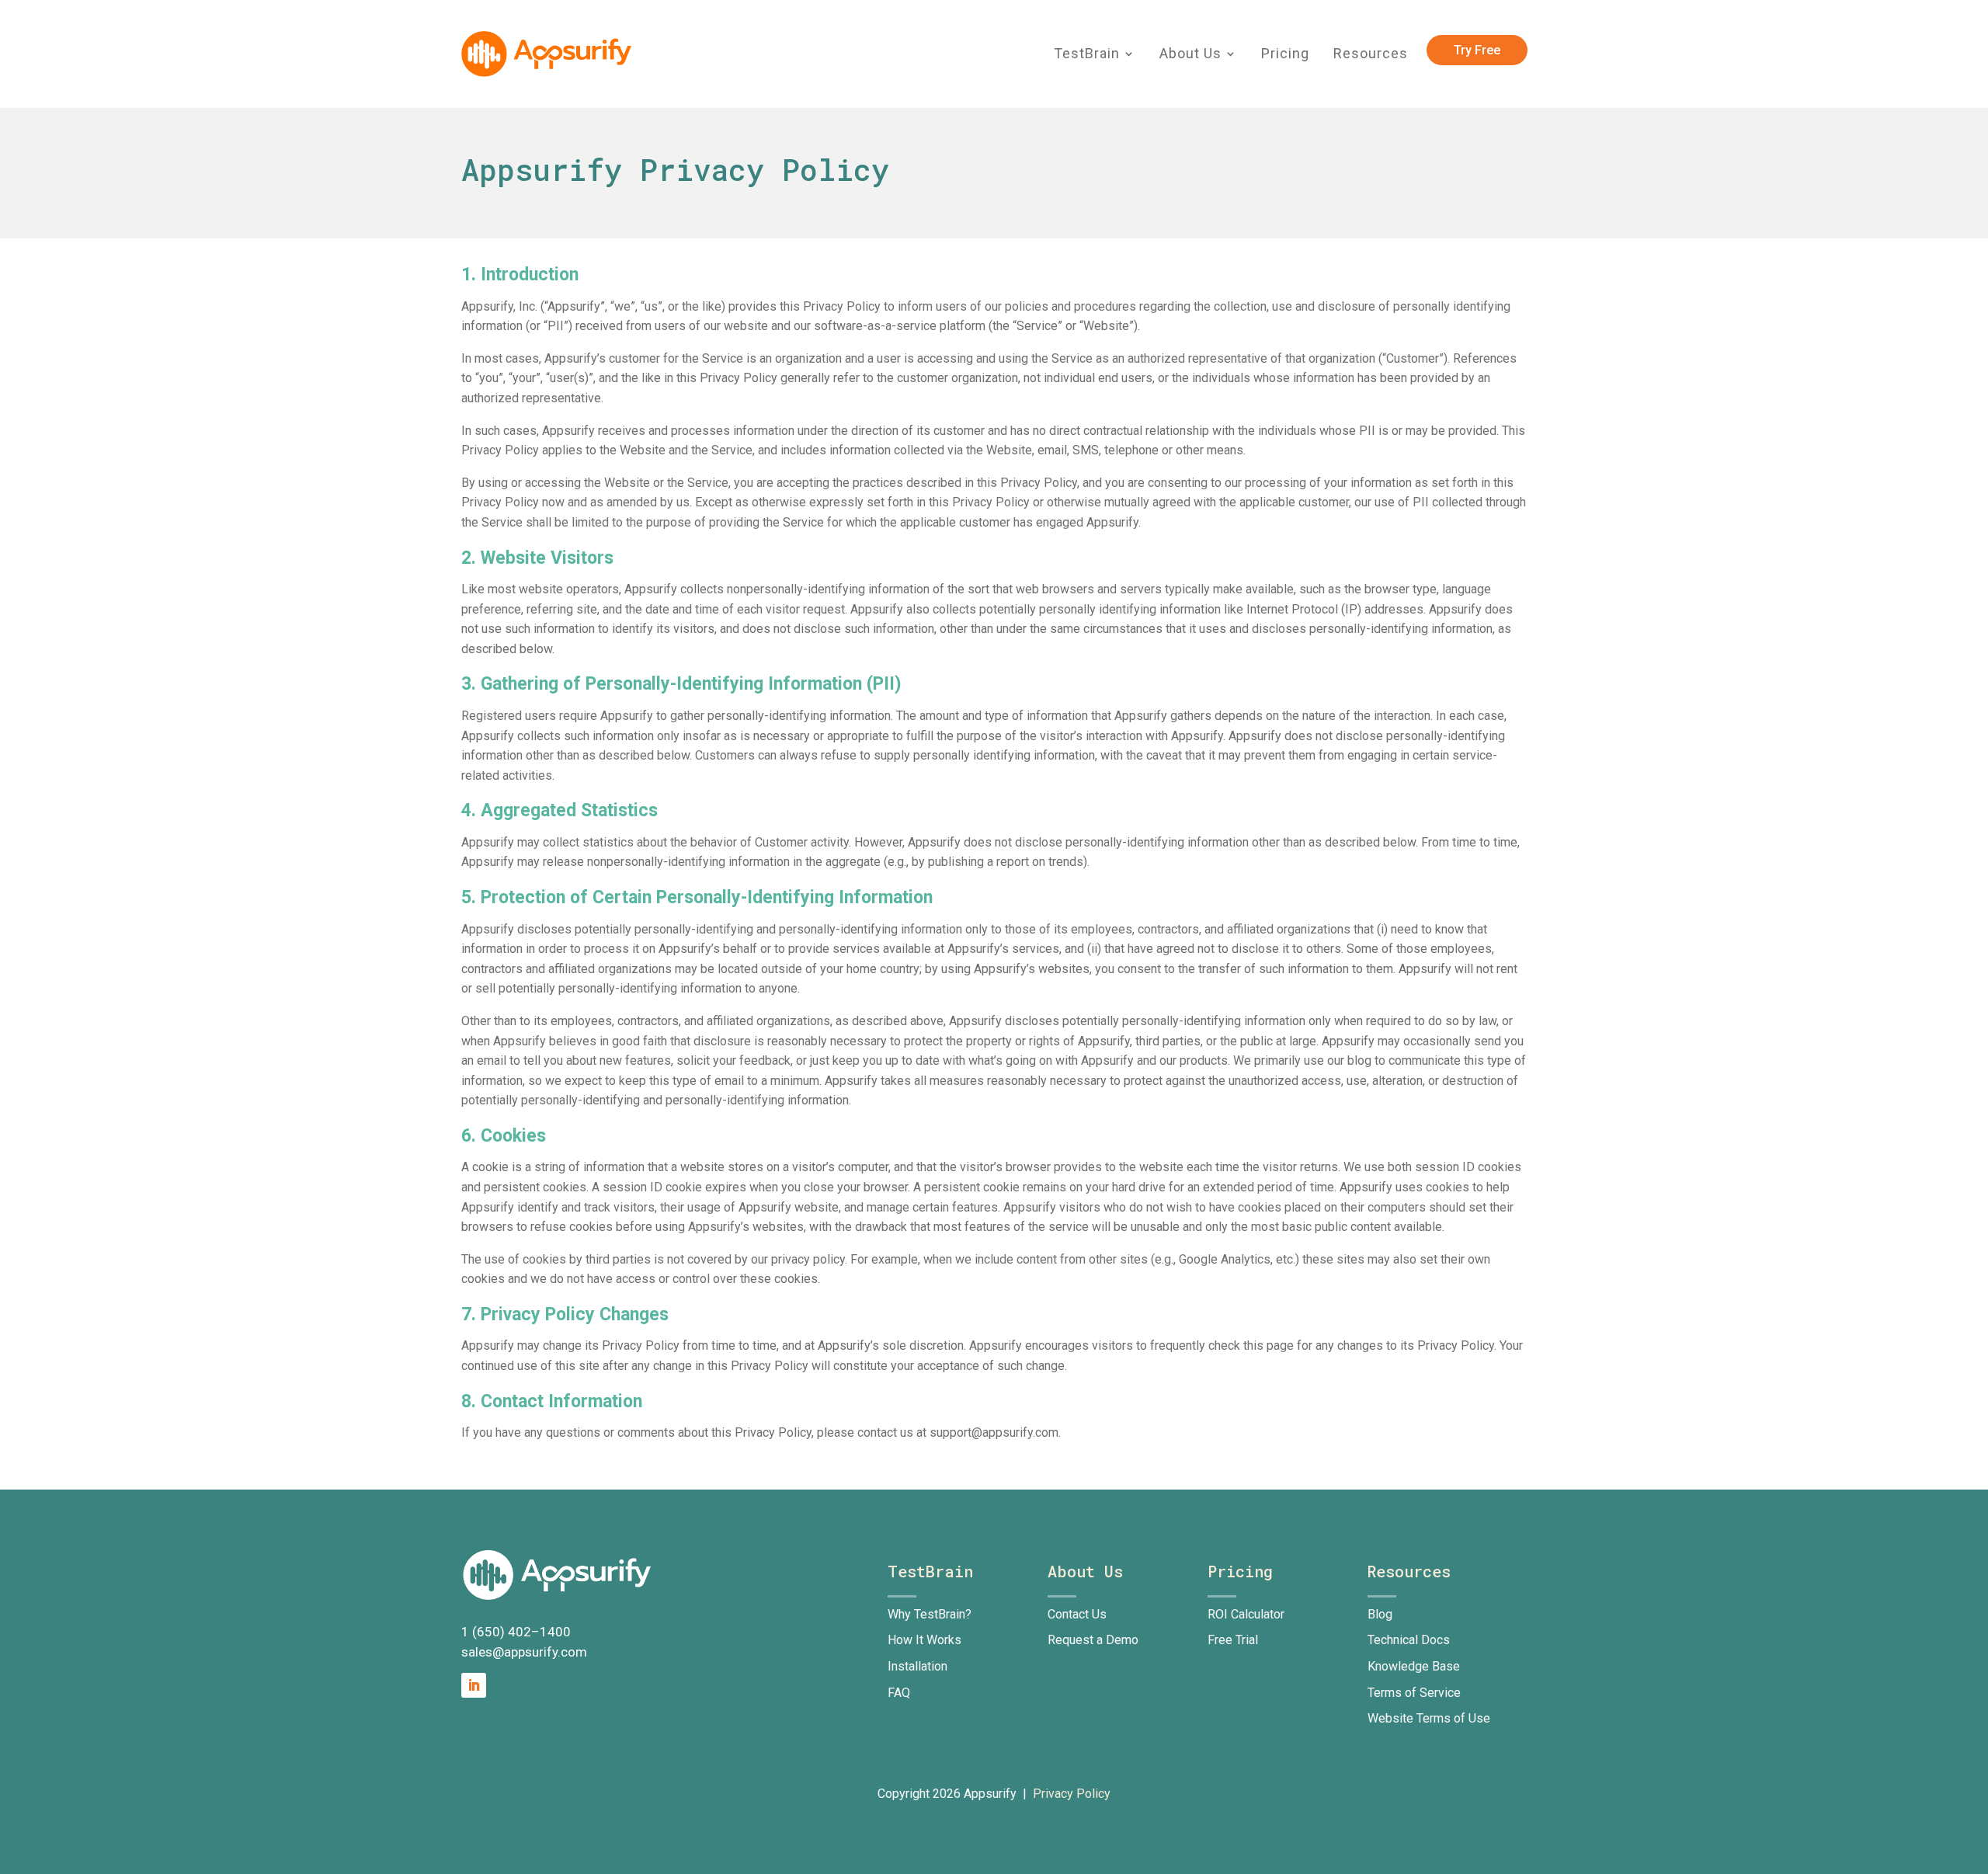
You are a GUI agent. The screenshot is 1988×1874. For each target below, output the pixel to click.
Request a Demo (1093, 1640)
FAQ (899, 1693)
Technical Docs (1409, 1640)
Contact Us (1077, 1614)
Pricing (1285, 54)
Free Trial (1233, 1640)
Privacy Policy (1072, 1794)
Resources (1371, 54)
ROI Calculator (1246, 1614)
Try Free (1477, 50)
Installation (918, 1666)
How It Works (924, 1640)
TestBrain (1087, 54)
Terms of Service (1414, 1693)
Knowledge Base (1414, 1666)
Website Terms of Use (1429, 1718)
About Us (1190, 54)
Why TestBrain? (930, 1614)
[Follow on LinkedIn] (474, 1685)
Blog (1380, 1614)
